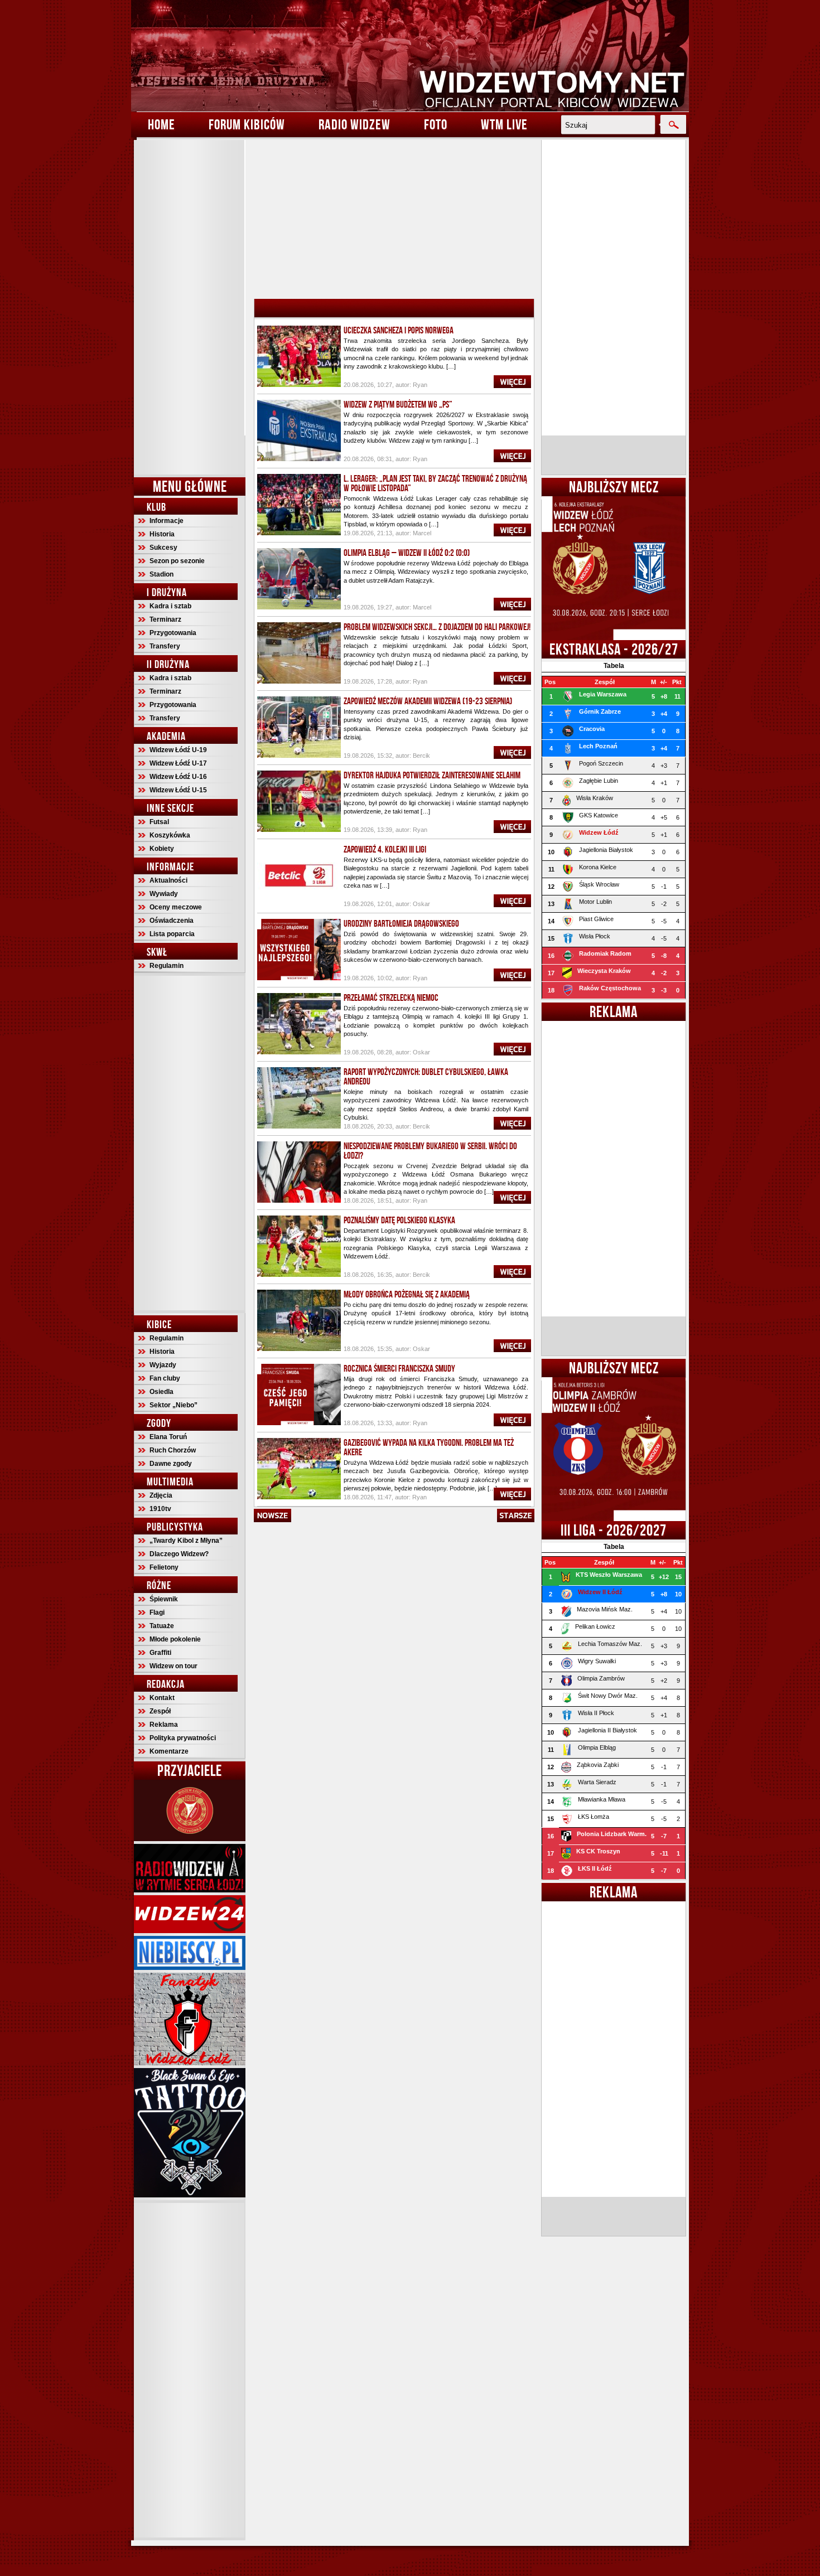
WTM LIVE (504, 124)
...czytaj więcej (512, 382)
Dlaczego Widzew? (179, 1554)
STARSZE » (516, 1515)
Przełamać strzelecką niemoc (391, 998)
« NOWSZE (272, 1515)
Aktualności (168, 880)
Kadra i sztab (170, 606)
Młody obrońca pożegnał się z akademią (407, 1294)
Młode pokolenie (175, 1639)
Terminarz (165, 619)
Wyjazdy (163, 1365)
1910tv (160, 1509)
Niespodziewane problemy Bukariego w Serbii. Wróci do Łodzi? (430, 1151)
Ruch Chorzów (173, 1450)
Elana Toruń (168, 1437)
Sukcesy (163, 548)
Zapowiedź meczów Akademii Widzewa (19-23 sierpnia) (428, 701)
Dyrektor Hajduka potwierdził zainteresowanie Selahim (432, 775)
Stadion (161, 574)
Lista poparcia (172, 934)
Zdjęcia (161, 1495)
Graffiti (160, 1653)
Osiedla (161, 1392)
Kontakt (162, 1698)
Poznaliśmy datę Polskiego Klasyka (399, 1220)
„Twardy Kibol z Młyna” (186, 1541)
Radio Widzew (354, 124)
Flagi (157, 1613)
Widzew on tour (173, 1666)
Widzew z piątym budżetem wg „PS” (398, 404)
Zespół (160, 1711)
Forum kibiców (247, 124)
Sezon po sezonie (177, 561)
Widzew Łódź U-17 (178, 763)
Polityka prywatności (183, 1738)
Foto (436, 124)
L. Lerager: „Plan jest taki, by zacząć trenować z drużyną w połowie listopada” (435, 483)
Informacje (167, 521)
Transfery (165, 646)
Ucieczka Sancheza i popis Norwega (399, 330)
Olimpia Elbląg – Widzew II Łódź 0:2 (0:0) (407, 553)
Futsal (159, 822)
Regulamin (167, 966)
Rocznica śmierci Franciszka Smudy (399, 1368)
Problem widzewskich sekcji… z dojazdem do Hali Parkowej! (437, 627)
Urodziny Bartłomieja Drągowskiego (401, 923)
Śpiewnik (164, 1599)
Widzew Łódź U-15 (178, 790)
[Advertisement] (190, 307)
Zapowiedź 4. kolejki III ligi (385, 849)
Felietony (164, 1567)
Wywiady (164, 894)
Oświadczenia (172, 921)
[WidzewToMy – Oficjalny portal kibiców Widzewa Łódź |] (410, 56)
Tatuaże (162, 1626)
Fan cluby (165, 1378)
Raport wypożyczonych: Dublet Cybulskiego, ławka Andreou (426, 1076)
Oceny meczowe (176, 907)
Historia (162, 534)
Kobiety (162, 849)
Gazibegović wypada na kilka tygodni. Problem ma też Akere (429, 1447)
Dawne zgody (171, 1464)
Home (161, 124)
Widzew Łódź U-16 (178, 777)
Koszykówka (170, 835)
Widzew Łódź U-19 (178, 750)
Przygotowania (173, 633)
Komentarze (169, 1751)
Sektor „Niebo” (173, 1405)
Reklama (164, 1725)
